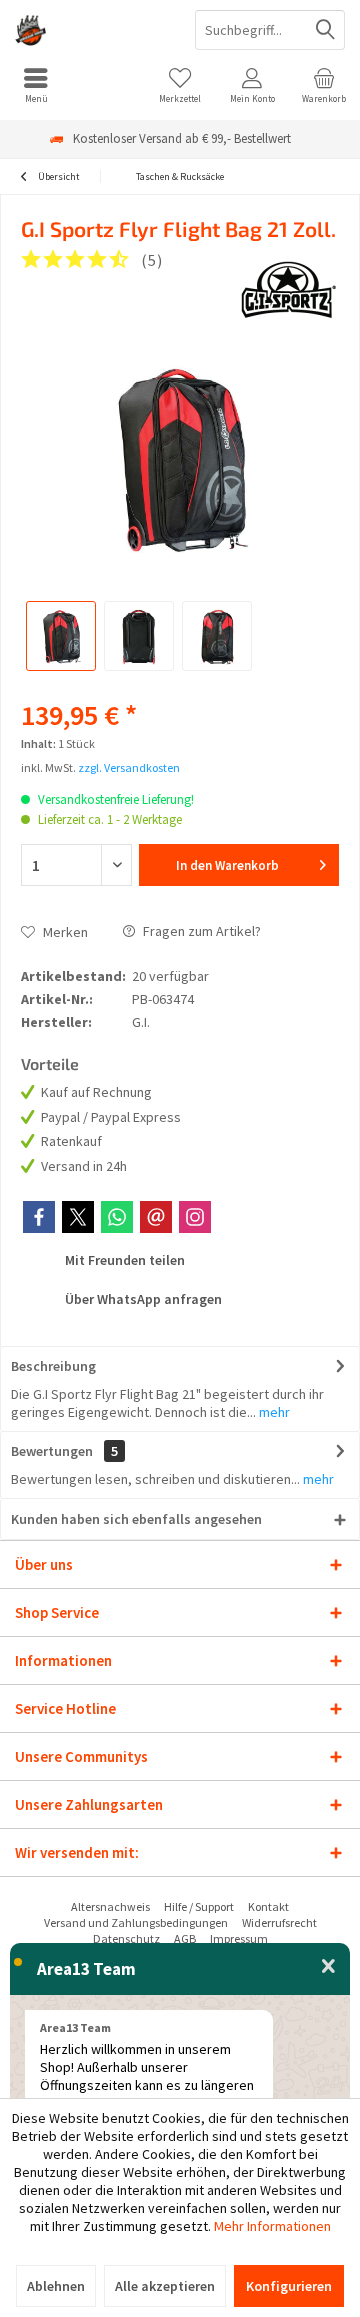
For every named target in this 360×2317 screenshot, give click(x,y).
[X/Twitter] (78, 1217)
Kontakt (268, 1906)
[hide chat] (328, 1967)
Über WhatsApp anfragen (142, 1299)
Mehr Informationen (272, 2226)
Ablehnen (56, 2286)
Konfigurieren (289, 2286)
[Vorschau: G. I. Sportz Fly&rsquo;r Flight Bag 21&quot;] (139, 636)
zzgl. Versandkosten (129, 767)
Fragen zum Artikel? (200, 931)
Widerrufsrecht (279, 1922)
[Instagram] (195, 1217)
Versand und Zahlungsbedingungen (136, 1922)
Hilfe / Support (199, 1906)
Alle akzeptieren (165, 2286)
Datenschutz (126, 1938)
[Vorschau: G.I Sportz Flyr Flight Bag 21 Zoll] (61, 636)
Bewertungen (52, 1451)
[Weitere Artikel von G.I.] (289, 290)
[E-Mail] (156, 1217)
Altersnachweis (110, 1906)
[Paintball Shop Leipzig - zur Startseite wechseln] (90, 30)
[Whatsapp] (117, 1217)
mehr (273, 1412)
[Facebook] (39, 1217)
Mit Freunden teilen (123, 1260)
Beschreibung (53, 1366)
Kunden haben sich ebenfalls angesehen (136, 1519)
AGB (185, 1938)
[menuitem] (36, 85)
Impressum (239, 1938)
